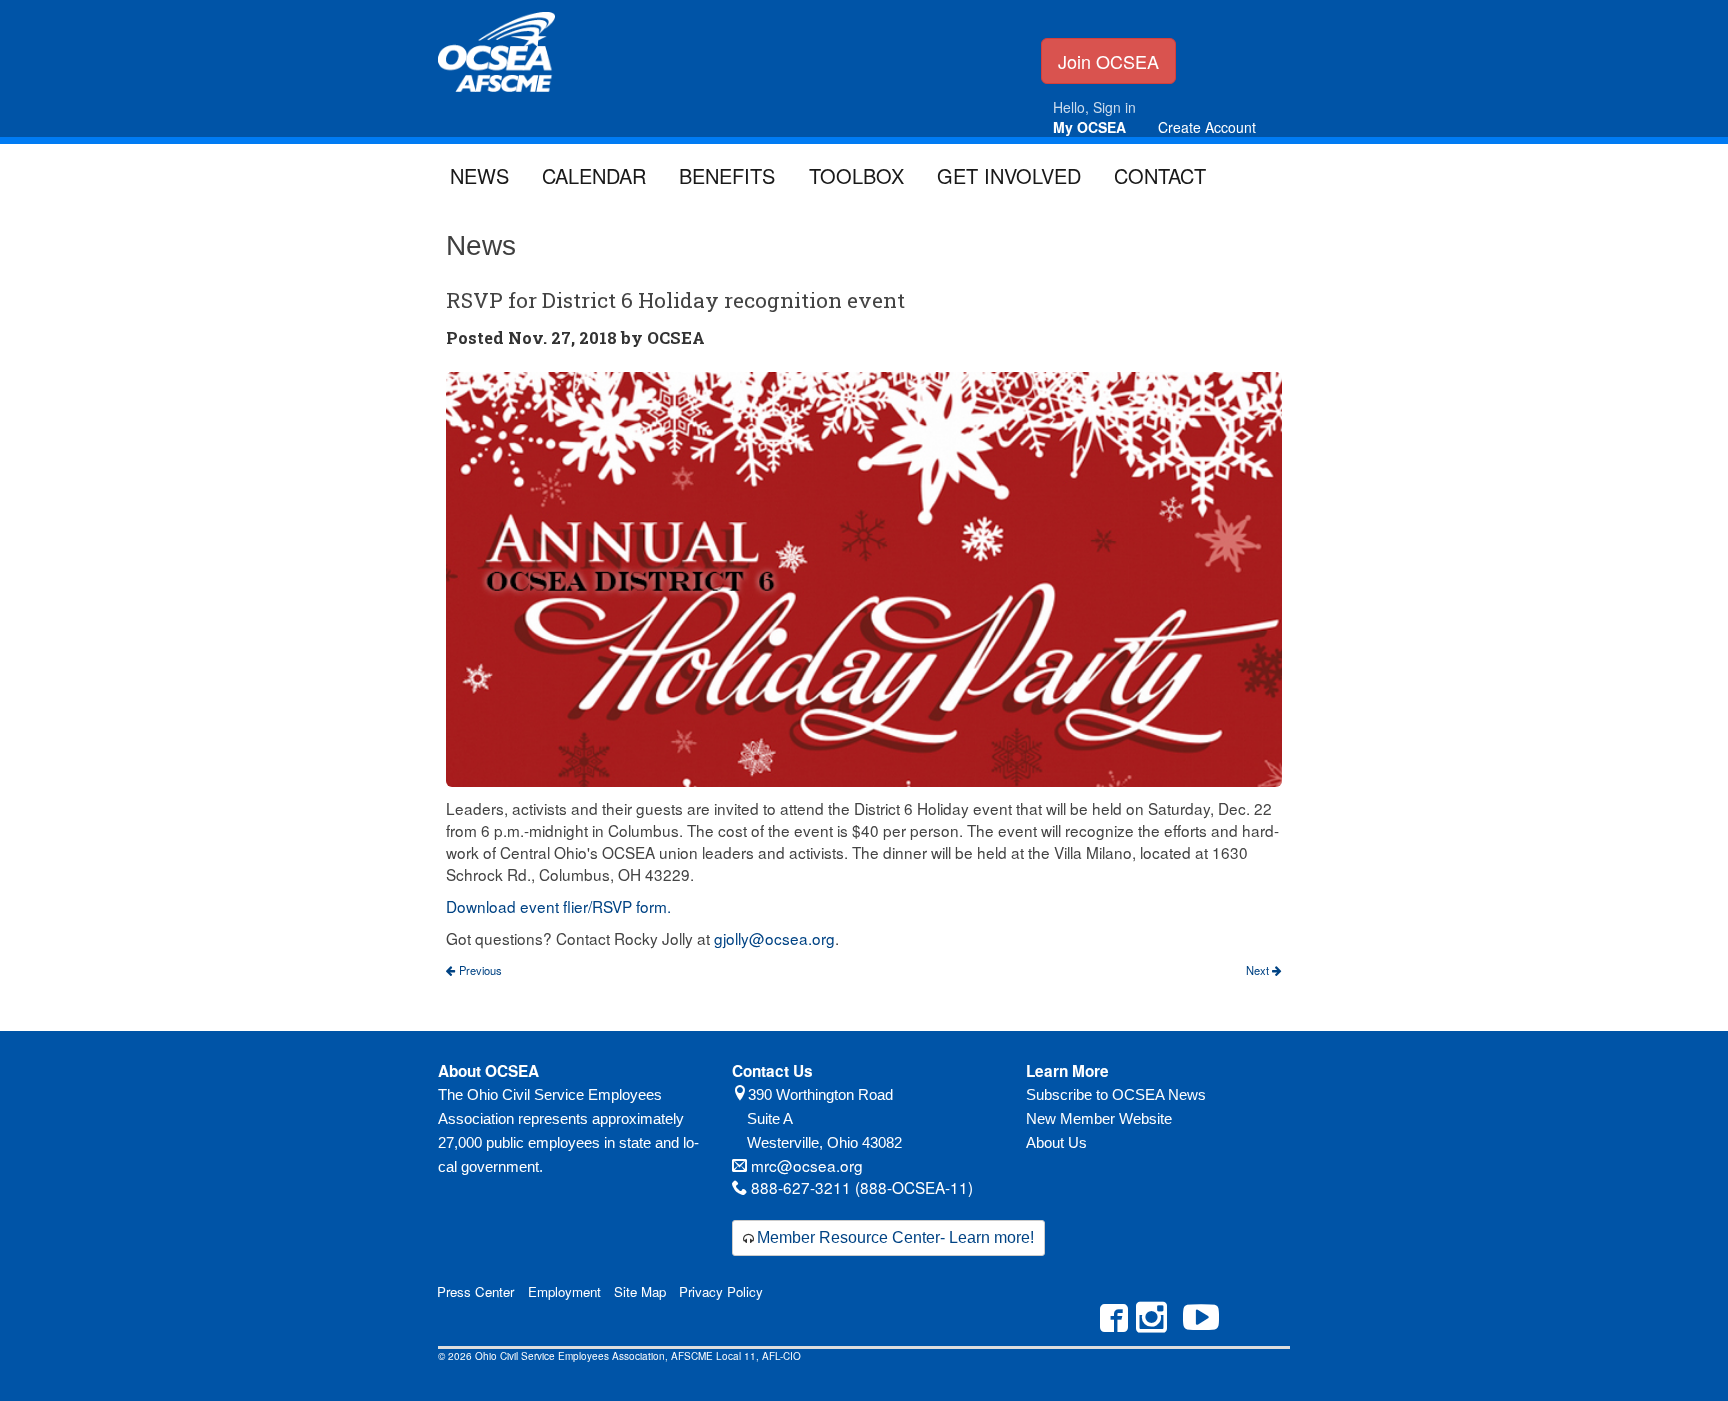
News (479, 175)
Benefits (727, 175)
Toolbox (856, 175)
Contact (1160, 175)
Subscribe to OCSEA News (1116, 1094)
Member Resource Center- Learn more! (895, 1237)
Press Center (475, 1291)
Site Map (640, 1291)
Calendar (594, 175)
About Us (1056, 1142)
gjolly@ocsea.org (774, 938)
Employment (564, 1291)
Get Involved (1009, 175)
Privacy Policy (721, 1291)
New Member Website (1099, 1118)
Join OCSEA (1108, 61)
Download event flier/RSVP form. (558, 906)
